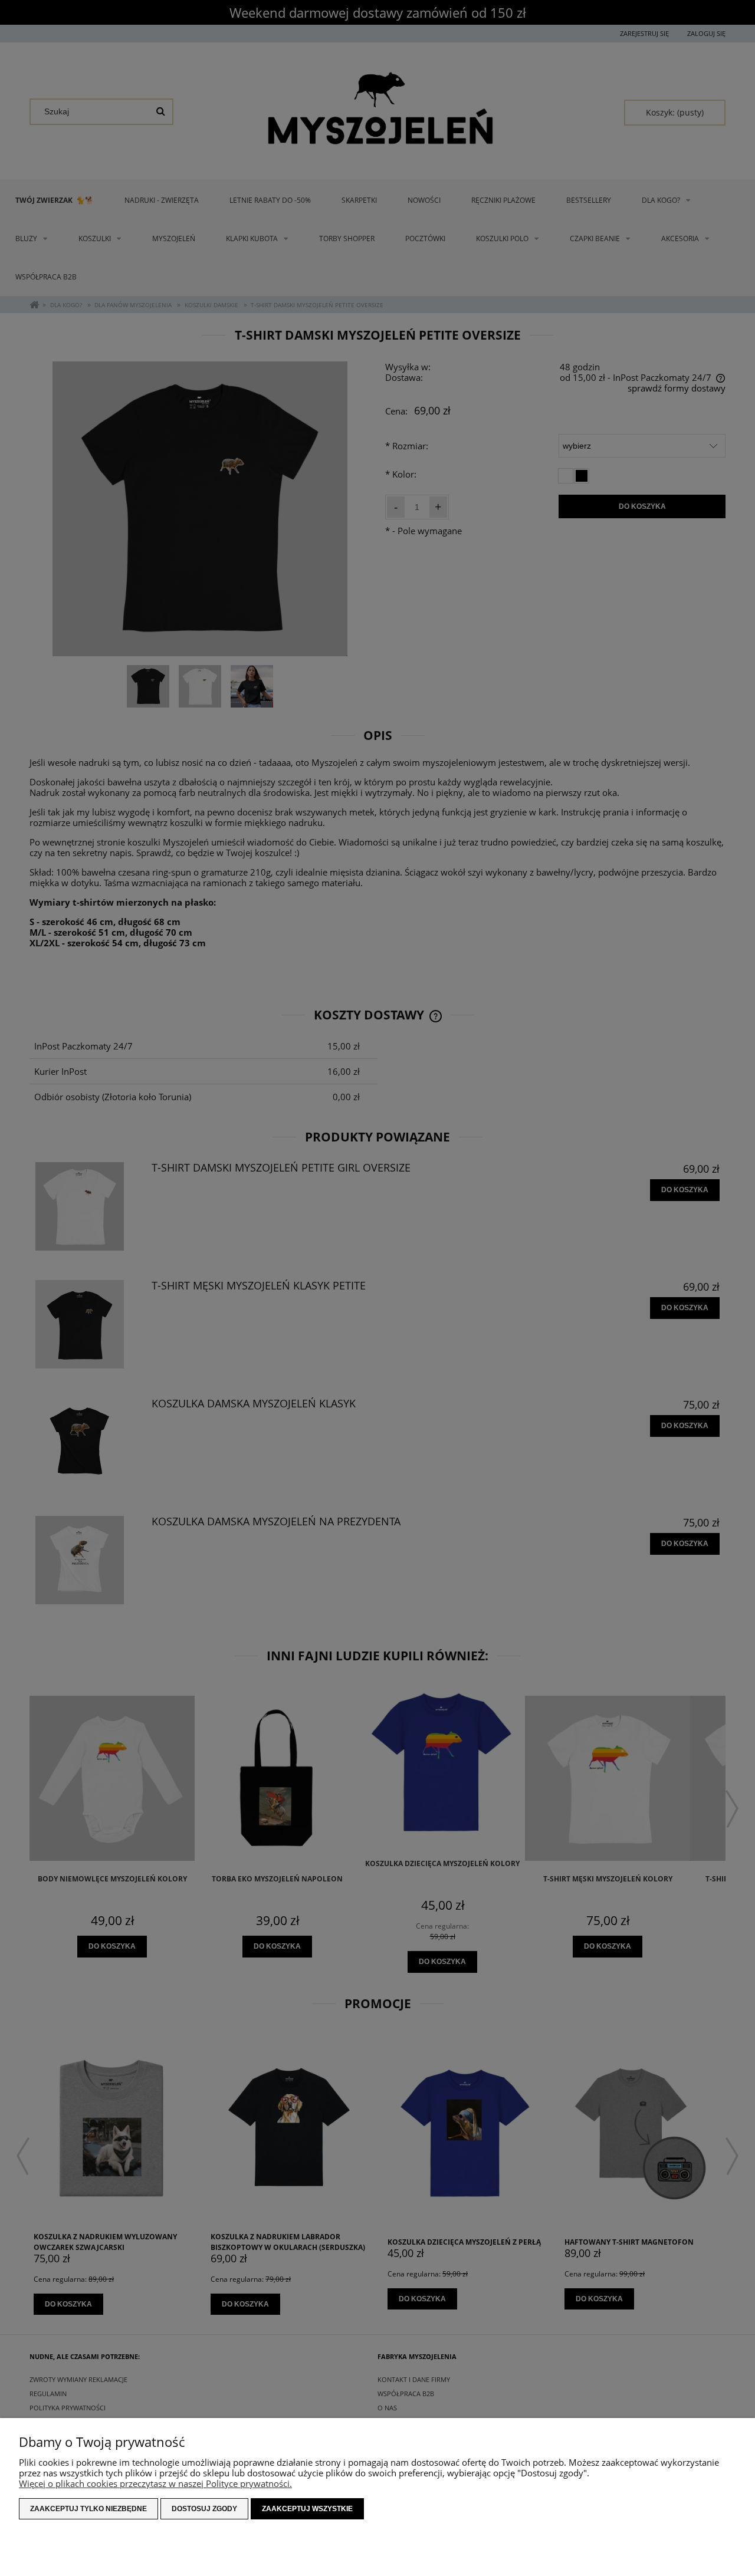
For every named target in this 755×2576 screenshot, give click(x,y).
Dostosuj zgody (204, 2509)
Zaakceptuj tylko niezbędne (88, 2509)
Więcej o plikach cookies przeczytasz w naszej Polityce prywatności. (155, 2483)
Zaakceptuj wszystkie (307, 2509)
